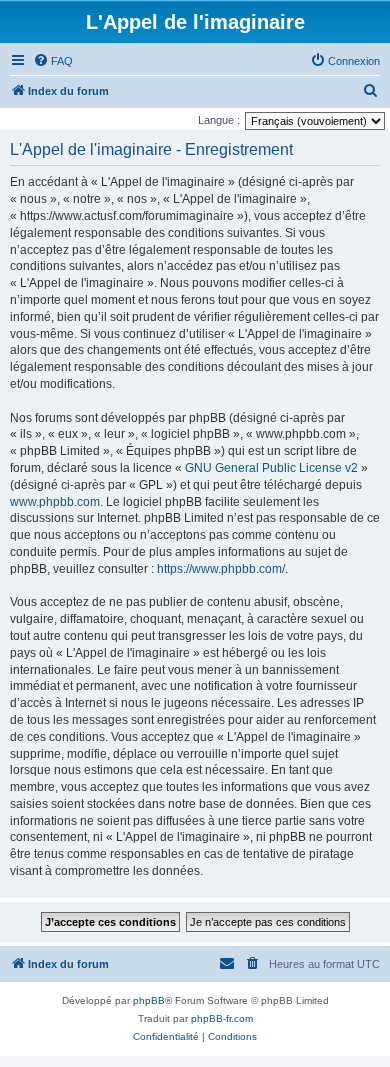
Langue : (219, 120)
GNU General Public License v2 (271, 468)
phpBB (149, 1000)
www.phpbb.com (55, 502)
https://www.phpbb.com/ (221, 569)
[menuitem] (53, 61)
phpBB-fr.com (222, 1018)
